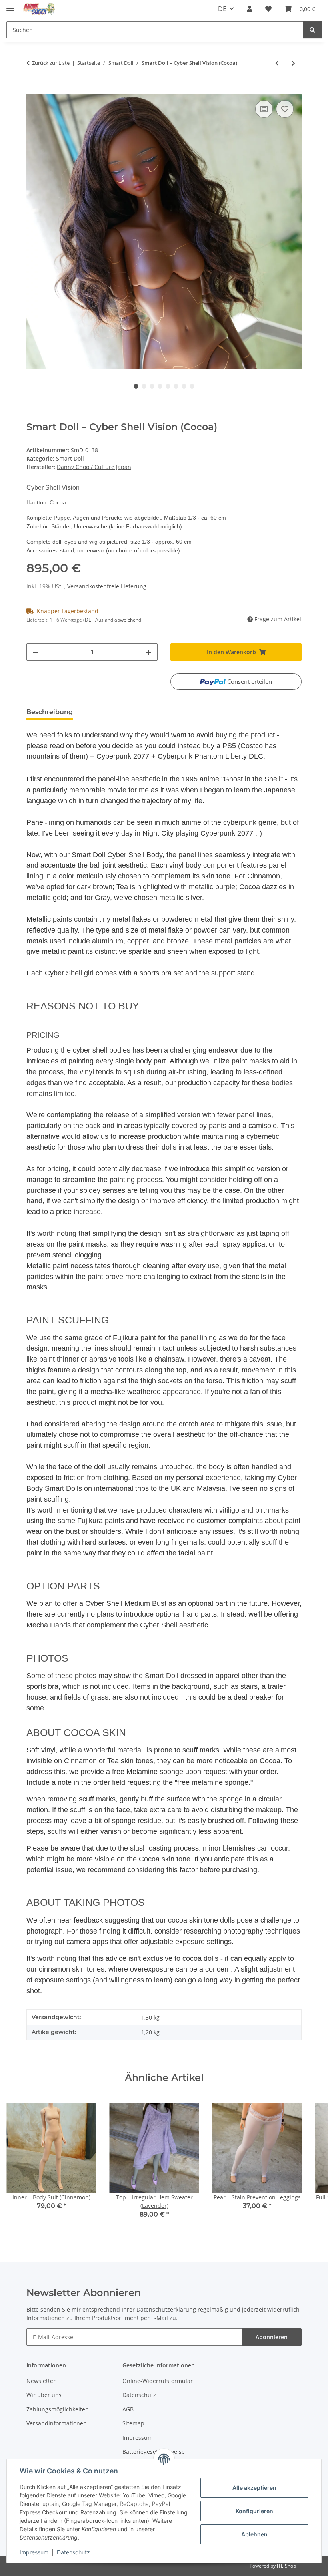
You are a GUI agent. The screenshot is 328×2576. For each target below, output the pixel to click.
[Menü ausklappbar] (10, 5)
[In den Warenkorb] (33, 89)
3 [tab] (152, 386)
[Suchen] (312, 30)
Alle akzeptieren (254, 2488)
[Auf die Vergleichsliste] (264, 109)
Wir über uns (44, 2395)
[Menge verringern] (36, 652)
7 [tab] (184, 386)
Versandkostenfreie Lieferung (107, 586)
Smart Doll (70, 458)
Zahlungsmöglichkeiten (58, 2409)
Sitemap (133, 2423)
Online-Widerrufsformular (158, 2381)
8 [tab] (192, 386)
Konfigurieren (254, 2511)
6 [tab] (176, 386)
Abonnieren (272, 2337)
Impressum (34, 2552)
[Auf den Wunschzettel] (285, 109)
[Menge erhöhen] (148, 652)
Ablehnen (254, 2534)
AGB (128, 2409)
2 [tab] (144, 386)
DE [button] (222, 9)
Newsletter (41, 2381)
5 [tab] (168, 386)
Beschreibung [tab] (50, 712)
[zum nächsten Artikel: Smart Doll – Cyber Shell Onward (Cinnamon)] (293, 63)
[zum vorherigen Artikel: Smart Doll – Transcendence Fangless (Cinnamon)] (277, 63)
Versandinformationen (57, 2423)
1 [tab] (136, 386)
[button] (250, 9)
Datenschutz (73, 2552)
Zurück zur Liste (51, 63)
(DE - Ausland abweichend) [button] (113, 620)
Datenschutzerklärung (166, 2309)
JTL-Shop (286, 2566)
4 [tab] (160, 386)
